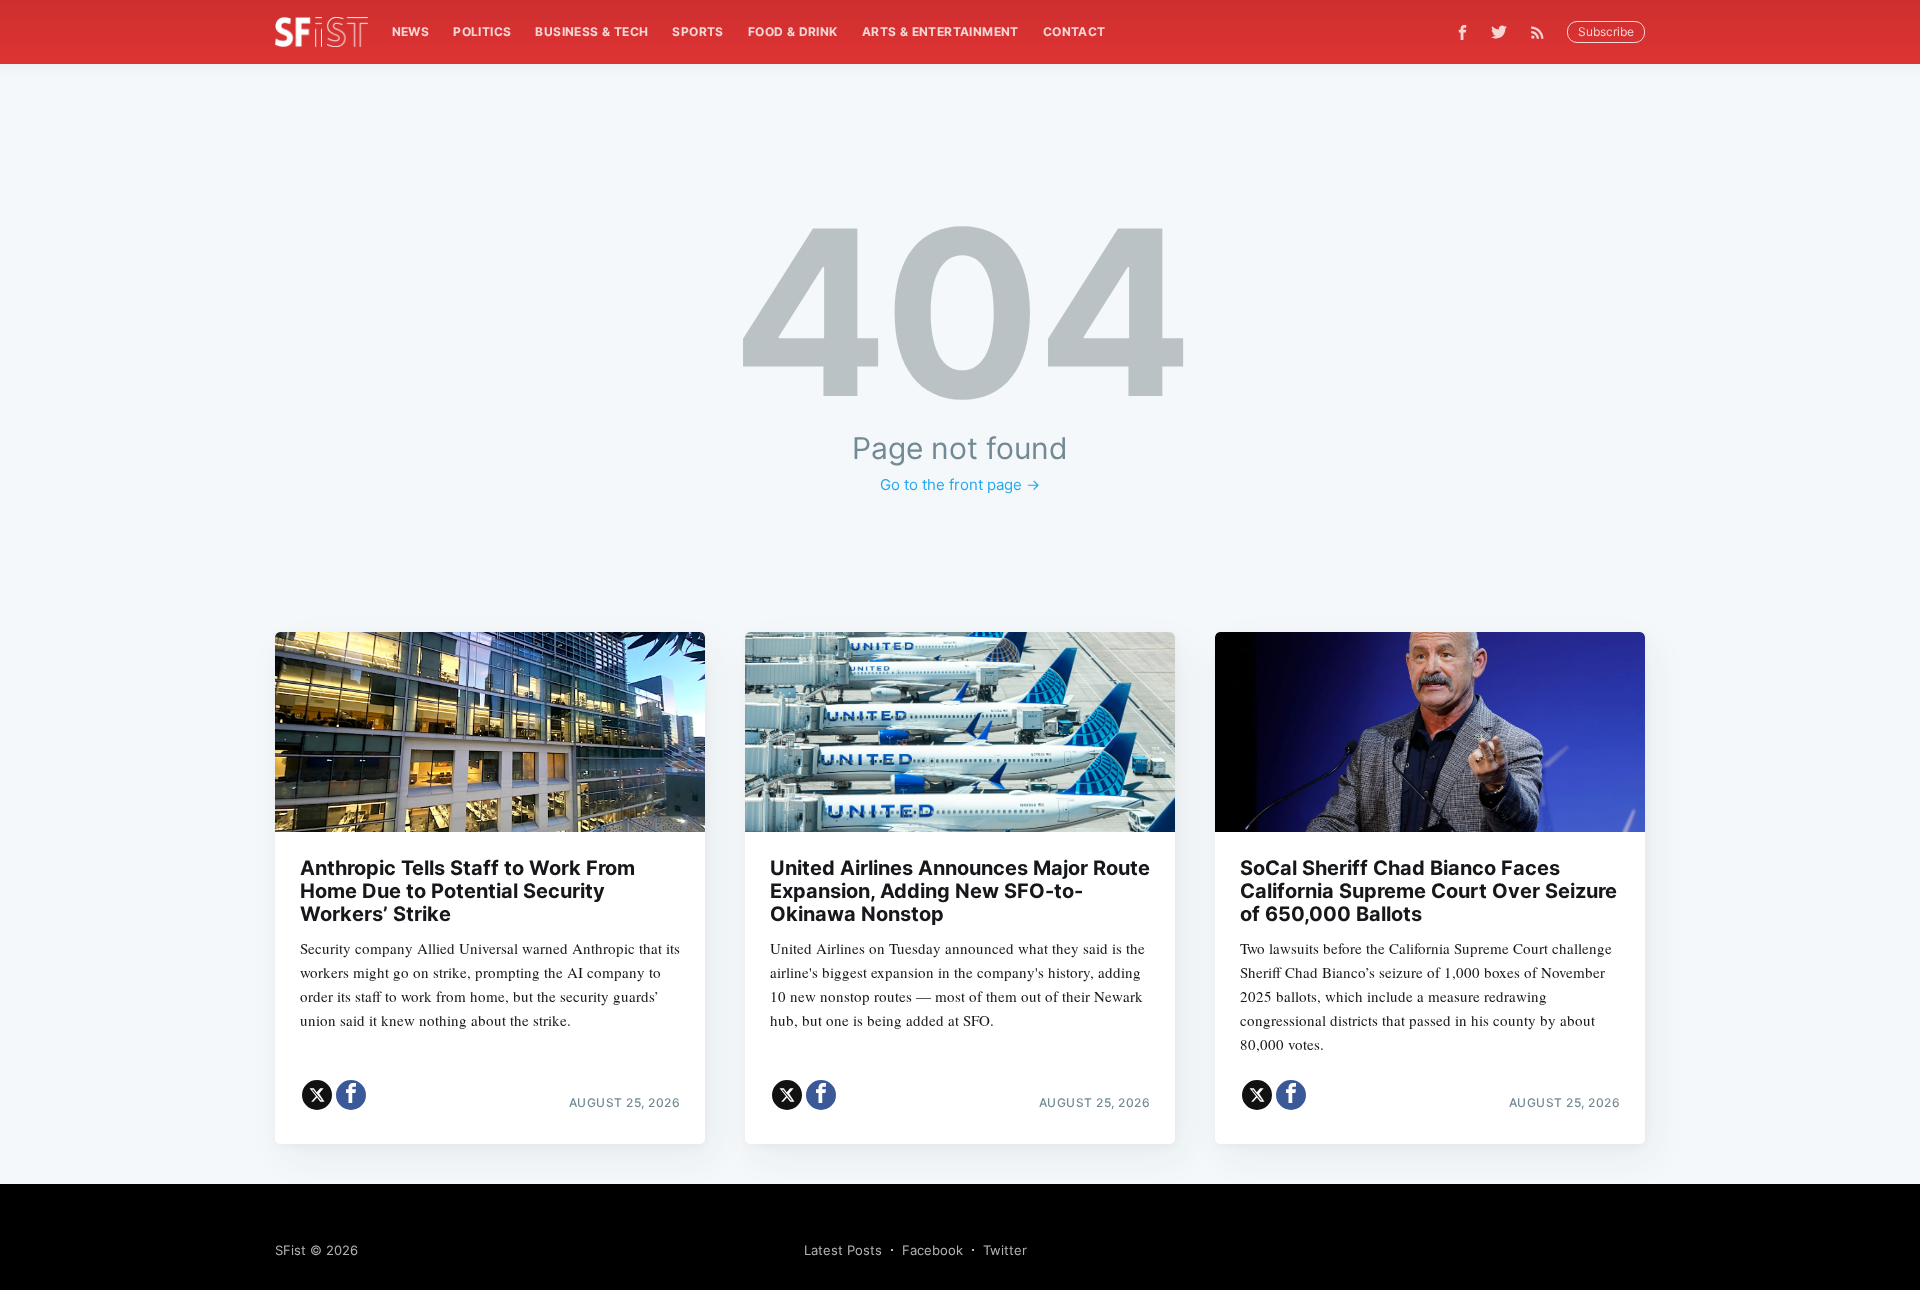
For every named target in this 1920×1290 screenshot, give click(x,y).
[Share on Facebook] (351, 1095)
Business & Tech (591, 31)
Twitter (1005, 1250)
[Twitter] (1499, 32)
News (411, 31)
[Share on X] (317, 1095)
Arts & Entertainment (940, 31)
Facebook (932, 1250)
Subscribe (1606, 31)
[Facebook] (1462, 32)
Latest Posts (843, 1250)
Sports (697, 31)
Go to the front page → (960, 484)
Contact (1074, 31)
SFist (290, 1250)
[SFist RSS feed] (1542, 32)
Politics (482, 31)
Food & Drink (793, 31)
